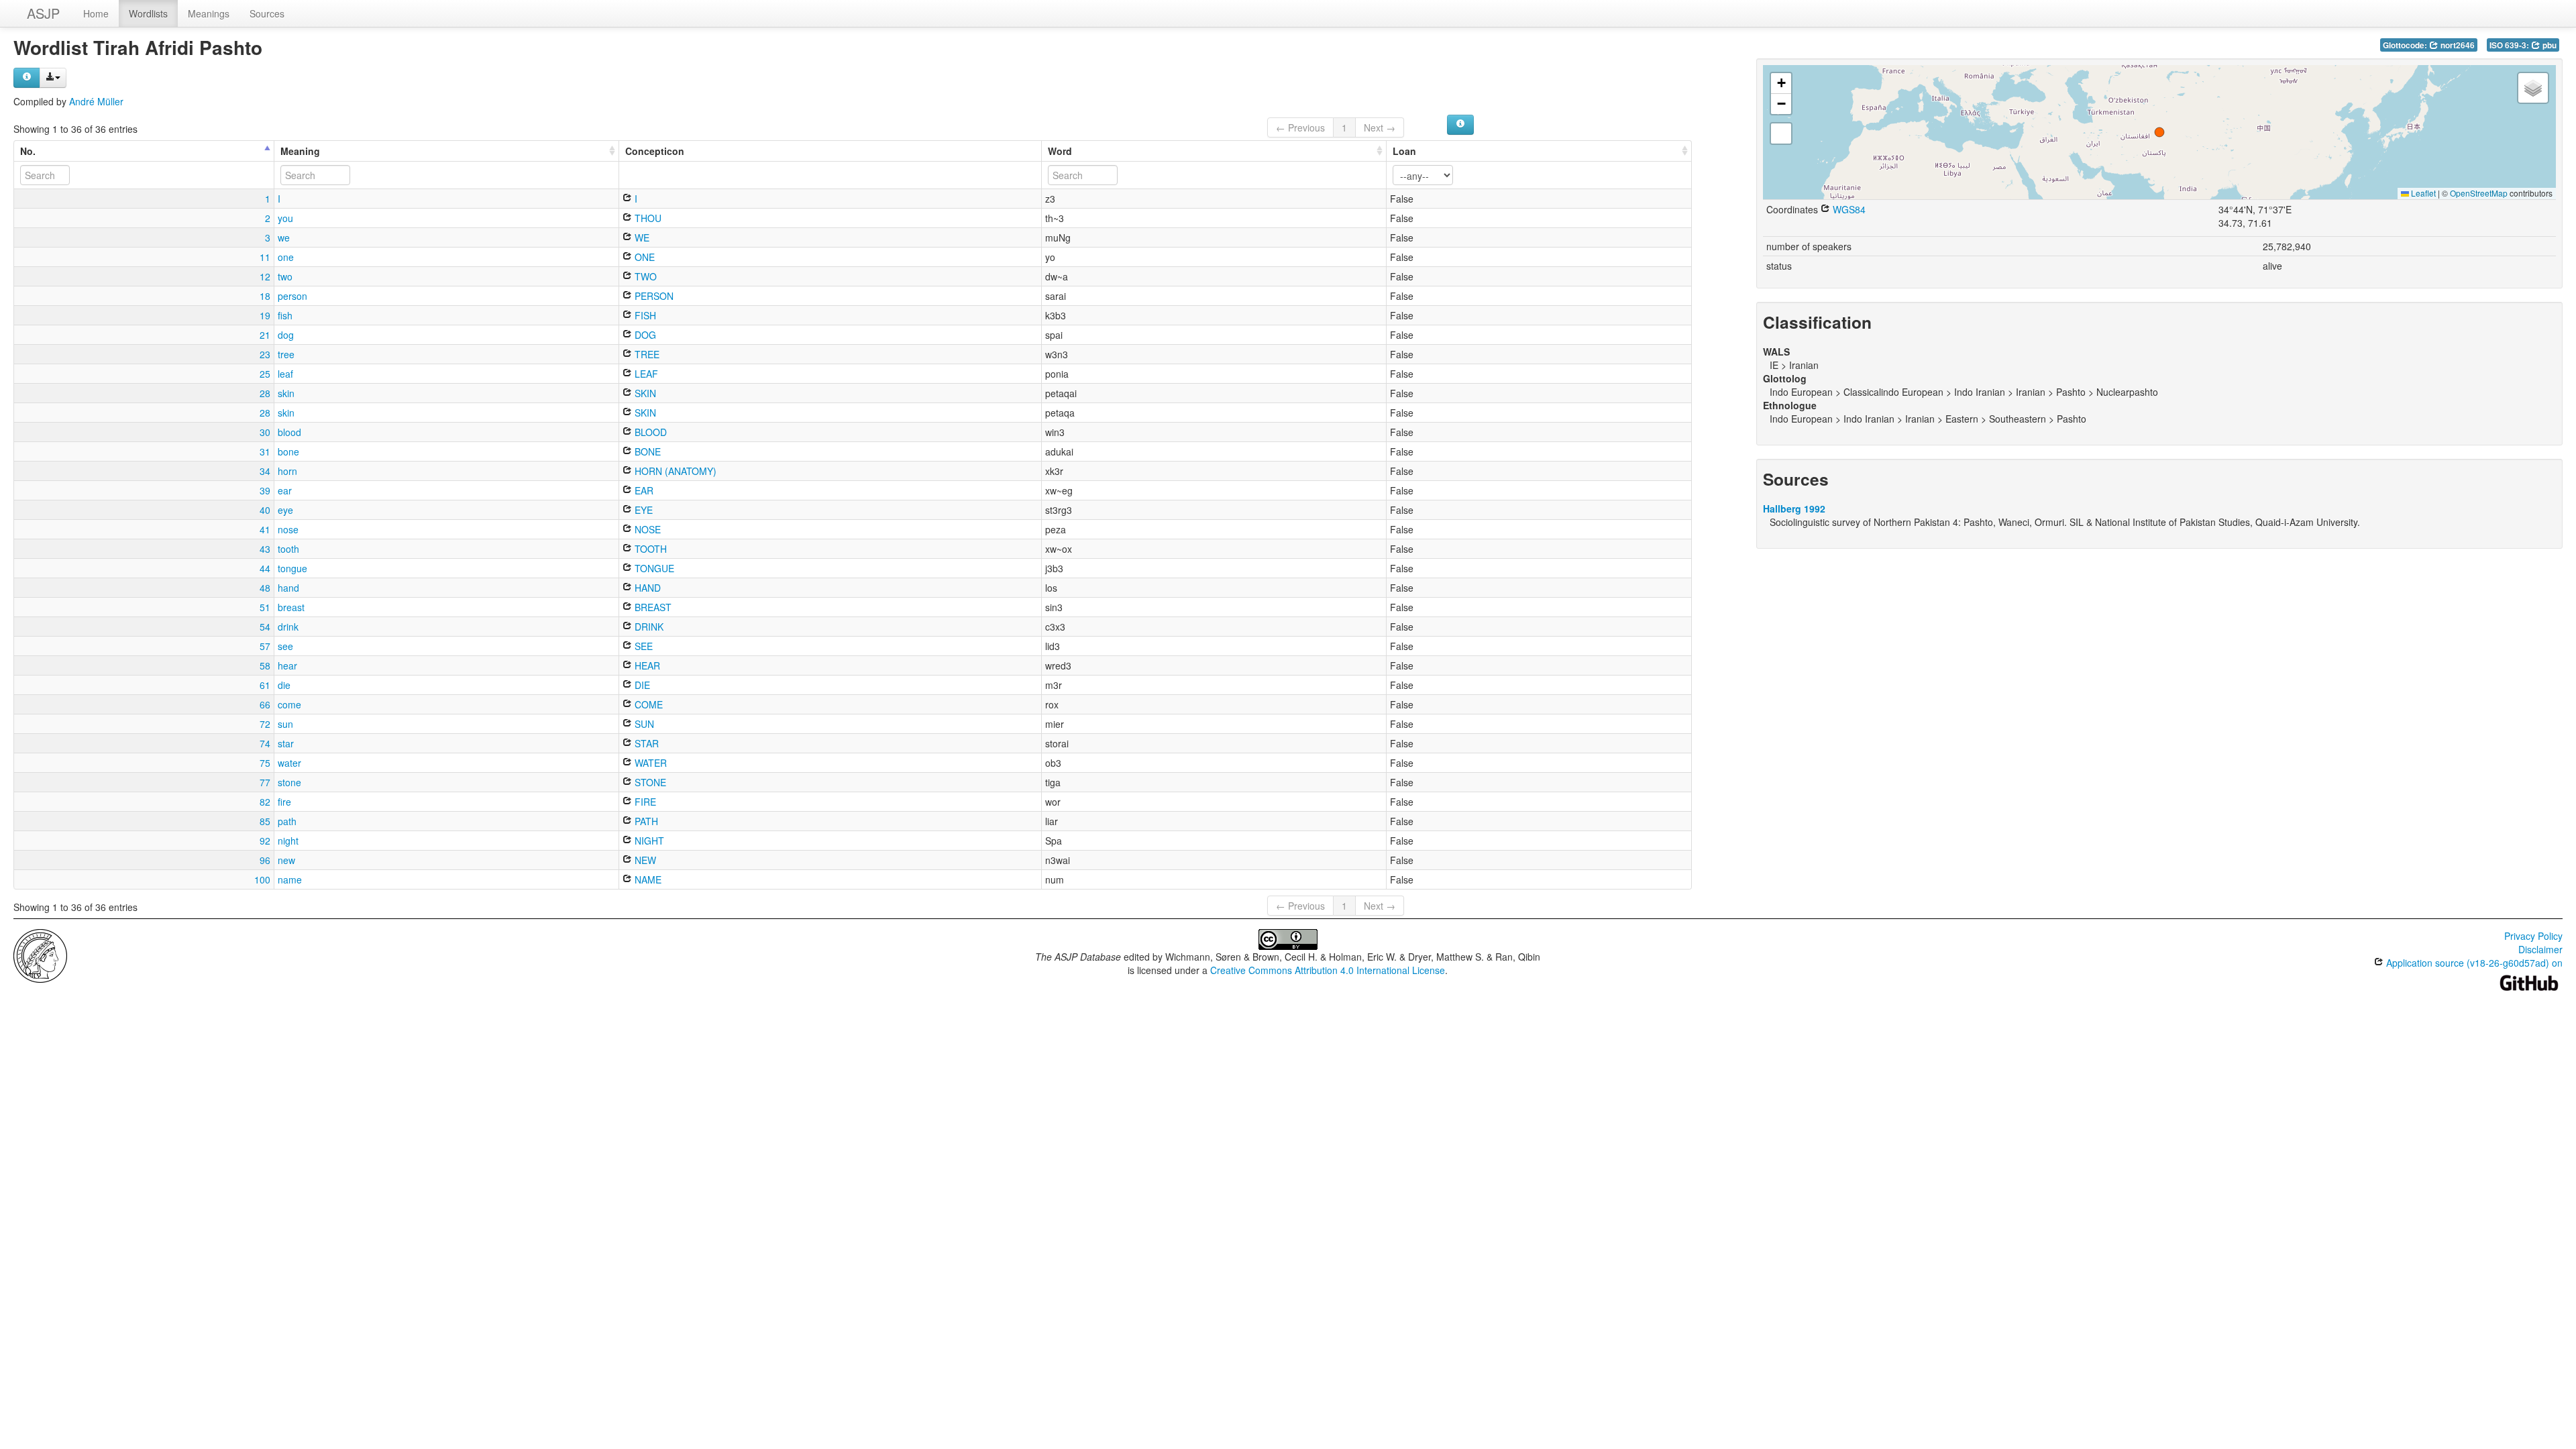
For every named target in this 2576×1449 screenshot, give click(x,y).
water (289, 763)
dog (286, 335)
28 (265, 393)
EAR (643, 490)
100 (262, 879)
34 (265, 471)
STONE (649, 782)
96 (265, 860)
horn (287, 471)
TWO (644, 276)
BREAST (652, 607)
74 (265, 743)
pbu (2548, 45)
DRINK (648, 627)
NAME (647, 879)
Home (96, 13)
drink (288, 627)
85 (265, 821)
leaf (285, 374)
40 (265, 510)
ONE (643, 257)
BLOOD (649, 432)
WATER (649, 763)
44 (265, 568)
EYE (642, 510)
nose (288, 529)
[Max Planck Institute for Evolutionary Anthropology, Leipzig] (40, 955)
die (284, 685)
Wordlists (148, 13)
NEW (644, 860)
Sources (267, 13)
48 (265, 588)
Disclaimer (2540, 949)
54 (265, 627)
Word (1060, 151)
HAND (646, 588)
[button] (2159, 132)
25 (265, 374)
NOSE (646, 529)
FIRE (644, 802)
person (292, 296)
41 (265, 529)
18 (265, 296)
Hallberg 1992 (1794, 508)
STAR (645, 743)
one (286, 257)
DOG (644, 335)
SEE (642, 646)
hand (288, 588)
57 (265, 646)
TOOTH (649, 549)
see (285, 646)
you (285, 218)
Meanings (209, 13)
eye (285, 510)
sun (285, 724)
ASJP (43, 13)
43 (265, 549)
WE (641, 237)
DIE (641, 685)
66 (265, 704)
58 (265, 665)
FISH (644, 315)
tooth (288, 549)
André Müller (96, 101)
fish (285, 315)
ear (285, 490)
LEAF (645, 374)
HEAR (646, 665)
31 (265, 451)
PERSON (653, 296)
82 (265, 802)
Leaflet (2422, 193)
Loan (1404, 151)
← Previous (1300, 127)
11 (265, 257)
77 (265, 782)
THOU (647, 218)
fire (284, 802)
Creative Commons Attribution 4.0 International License (1328, 970)
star (286, 743)
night (288, 841)
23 (265, 354)
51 (265, 607)
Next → (1380, 127)
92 (265, 841)
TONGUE (653, 568)
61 (265, 685)
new (286, 860)
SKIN (644, 393)
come (289, 704)
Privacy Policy (2533, 936)
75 (265, 763)
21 (265, 335)
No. (28, 151)
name (290, 879)
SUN (643, 724)
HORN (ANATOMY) (674, 471)
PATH (645, 821)
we (284, 237)
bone (288, 451)
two (285, 276)
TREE (646, 354)
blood (289, 432)
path (287, 821)
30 (265, 432)
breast (291, 607)
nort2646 (2457, 45)
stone (289, 782)
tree (286, 354)
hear (287, 665)
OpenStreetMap (2479, 193)
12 (265, 276)
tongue (292, 568)
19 (265, 315)
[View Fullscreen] (1781, 133)
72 (265, 724)
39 (265, 490)
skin (286, 393)
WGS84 (1848, 209)
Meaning (300, 151)
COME (647, 704)
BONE (646, 451)
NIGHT (648, 841)
